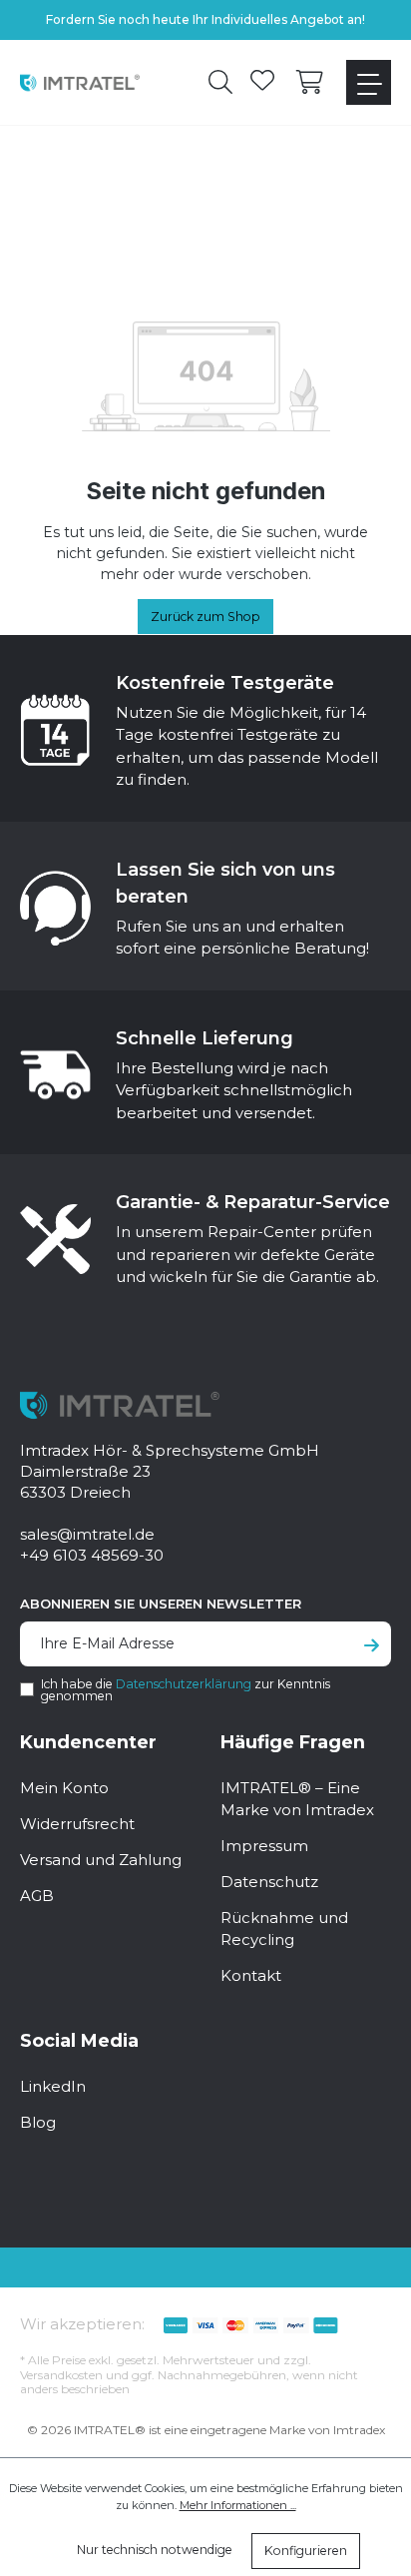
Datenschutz (269, 1882)
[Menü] (369, 82)
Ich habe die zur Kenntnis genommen (186, 1690)
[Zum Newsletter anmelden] (372, 1646)
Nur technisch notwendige (155, 2550)
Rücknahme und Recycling (284, 1929)
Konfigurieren (306, 2551)
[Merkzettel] (262, 83)
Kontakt (251, 1975)
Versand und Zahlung (101, 1860)
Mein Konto (64, 1788)
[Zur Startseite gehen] (80, 82)
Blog (38, 2122)
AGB (37, 1896)
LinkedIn (53, 2086)
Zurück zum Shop (205, 617)
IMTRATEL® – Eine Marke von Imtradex (297, 1799)
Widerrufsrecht (77, 1824)
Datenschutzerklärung (184, 1684)
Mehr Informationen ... (238, 2505)
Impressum (264, 1846)
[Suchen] (220, 83)
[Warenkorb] (310, 83)
